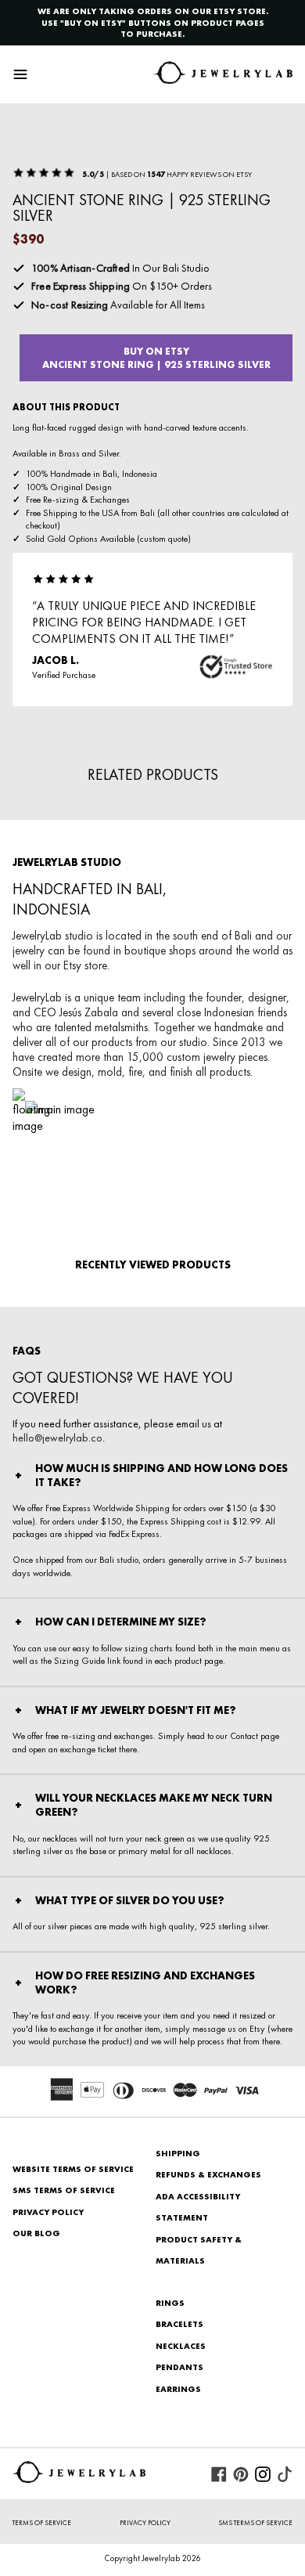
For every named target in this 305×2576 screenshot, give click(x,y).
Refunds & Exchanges (208, 2174)
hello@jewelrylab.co (57, 1438)
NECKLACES (181, 2346)
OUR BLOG (36, 2233)
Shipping (178, 2153)
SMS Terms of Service (64, 2190)
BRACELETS (179, 2324)
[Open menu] (20, 74)
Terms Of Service (42, 2523)
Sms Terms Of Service (255, 2523)
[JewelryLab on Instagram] (263, 2474)
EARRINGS (178, 2389)
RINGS (170, 2303)
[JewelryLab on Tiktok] (285, 2474)
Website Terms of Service (73, 2169)
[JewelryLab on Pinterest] (241, 2474)
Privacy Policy (48, 2212)
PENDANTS (179, 2367)
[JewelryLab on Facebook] (219, 2474)
